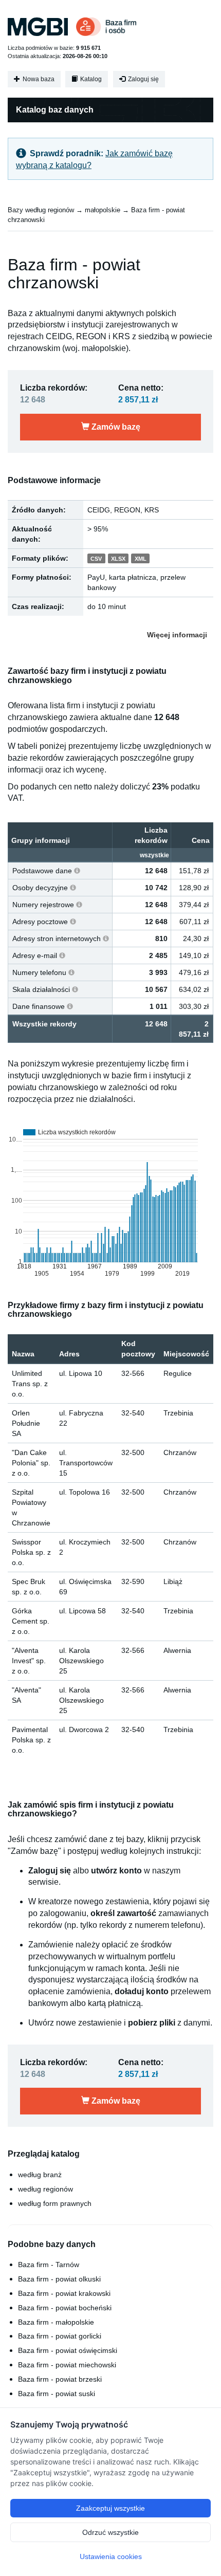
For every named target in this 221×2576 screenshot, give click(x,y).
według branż (40, 2175)
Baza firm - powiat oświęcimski (68, 2350)
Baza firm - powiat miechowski (67, 2365)
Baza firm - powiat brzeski (60, 2379)
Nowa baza (38, 79)
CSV (96, 559)
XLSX (118, 559)
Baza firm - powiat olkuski (59, 2279)
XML (141, 559)
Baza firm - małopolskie (56, 2322)
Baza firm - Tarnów (49, 2265)
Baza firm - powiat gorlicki (60, 2336)
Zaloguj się (143, 79)
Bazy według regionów (41, 210)
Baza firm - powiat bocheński (65, 2308)
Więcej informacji (177, 635)
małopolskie (103, 210)
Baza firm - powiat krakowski (64, 2293)
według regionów (45, 2189)
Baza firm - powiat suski (57, 2394)
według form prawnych (55, 2203)
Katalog (90, 79)
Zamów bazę (115, 427)
